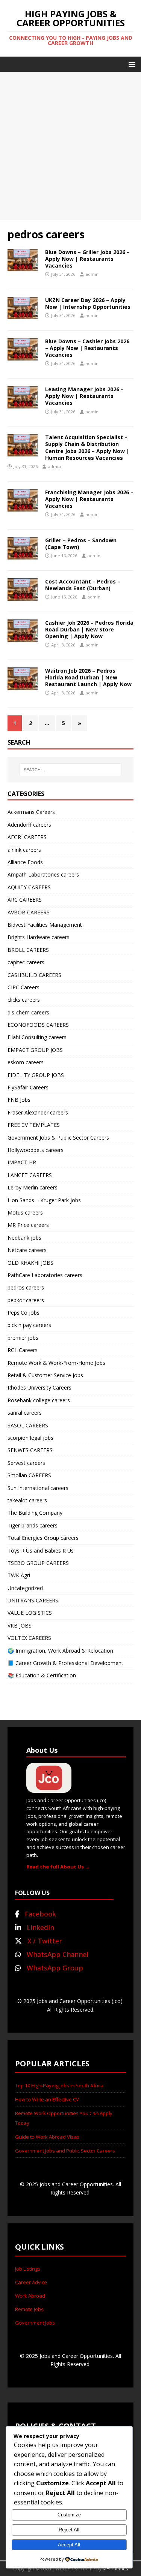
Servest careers (26, 1463)
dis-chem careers (28, 1012)
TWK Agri (19, 1575)
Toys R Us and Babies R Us (41, 1551)
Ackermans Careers (31, 812)
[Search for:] (71, 770)
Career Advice (31, 2282)
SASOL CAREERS (28, 1425)
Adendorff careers (29, 825)
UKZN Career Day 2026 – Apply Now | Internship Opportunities (88, 303)
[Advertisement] (70, 146)
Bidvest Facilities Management (45, 925)
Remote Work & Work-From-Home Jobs (56, 1363)
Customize (69, 2515)
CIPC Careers (23, 987)
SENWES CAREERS (30, 1450)
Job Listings (28, 2269)
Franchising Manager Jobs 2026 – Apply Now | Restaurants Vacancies (89, 499)
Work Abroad (30, 2296)
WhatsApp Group (55, 1968)
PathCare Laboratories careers (45, 1275)
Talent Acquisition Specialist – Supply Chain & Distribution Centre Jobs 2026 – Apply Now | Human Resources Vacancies (87, 447)
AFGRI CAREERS (27, 837)
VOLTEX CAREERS (29, 1638)
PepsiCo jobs (23, 1313)
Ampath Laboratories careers (43, 874)
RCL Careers (23, 1350)
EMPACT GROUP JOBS (35, 1050)
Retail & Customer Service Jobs (45, 1375)
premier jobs (23, 1338)
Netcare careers (27, 1250)
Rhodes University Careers (39, 1387)
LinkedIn (40, 1927)
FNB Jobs (19, 1100)
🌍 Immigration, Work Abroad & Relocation (60, 1651)
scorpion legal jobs (30, 1438)
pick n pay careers (29, 1325)
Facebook (40, 1914)
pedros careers (26, 1287)
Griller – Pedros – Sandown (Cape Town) (81, 544)
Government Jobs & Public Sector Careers (58, 1138)
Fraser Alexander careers (38, 1112)
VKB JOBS (20, 1625)
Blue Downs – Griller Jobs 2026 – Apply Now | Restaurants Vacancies (87, 259)
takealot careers (27, 1500)
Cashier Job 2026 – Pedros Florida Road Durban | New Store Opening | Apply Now (89, 629)
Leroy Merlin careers (33, 1187)
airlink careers (24, 850)
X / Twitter (45, 1941)
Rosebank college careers (39, 1400)
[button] (131, 64)
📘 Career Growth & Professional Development (65, 1663)
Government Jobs (35, 2323)
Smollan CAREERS (29, 1475)
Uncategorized (25, 1588)
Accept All (69, 2545)
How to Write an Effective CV (47, 2099)
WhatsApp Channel (58, 1954)
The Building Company (35, 1513)
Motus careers (25, 1212)
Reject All (69, 2530)
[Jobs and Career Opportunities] (49, 1789)
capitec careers (26, 962)
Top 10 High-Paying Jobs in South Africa (59, 2085)
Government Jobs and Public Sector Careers (65, 2151)
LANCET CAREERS (30, 1175)
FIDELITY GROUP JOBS (36, 1075)
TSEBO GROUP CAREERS (38, 1563)
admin (92, 274)
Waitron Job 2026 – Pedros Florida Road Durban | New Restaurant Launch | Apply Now (88, 677)
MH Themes (115, 2569)
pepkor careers (26, 1300)
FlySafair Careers (28, 1087)
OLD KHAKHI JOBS (30, 1263)
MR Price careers (28, 1225)
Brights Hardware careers (39, 937)
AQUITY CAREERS (29, 887)
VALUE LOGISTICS (30, 1613)
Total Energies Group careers (43, 1538)
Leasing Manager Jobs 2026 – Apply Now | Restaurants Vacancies (84, 396)
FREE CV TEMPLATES (34, 1125)
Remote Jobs (29, 2309)
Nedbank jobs (24, 1238)
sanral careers (25, 1413)
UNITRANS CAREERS (33, 1600)
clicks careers (24, 1000)
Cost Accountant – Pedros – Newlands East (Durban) (83, 585)
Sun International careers (38, 1488)
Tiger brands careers (33, 1525)
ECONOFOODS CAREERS (38, 1025)
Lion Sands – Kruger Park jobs (44, 1200)
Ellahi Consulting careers (37, 1037)
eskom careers (26, 1062)
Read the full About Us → (58, 1867)
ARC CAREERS (25, 900)
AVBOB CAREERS (29, 912)
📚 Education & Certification (42, 1675)
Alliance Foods (25, 862)
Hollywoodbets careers (36, 1150)
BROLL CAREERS (28, 950)
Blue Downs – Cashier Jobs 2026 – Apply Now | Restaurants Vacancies (87, 348)
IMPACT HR (22, 1162)
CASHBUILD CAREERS (34, 975)
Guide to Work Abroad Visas (47, 2137)
